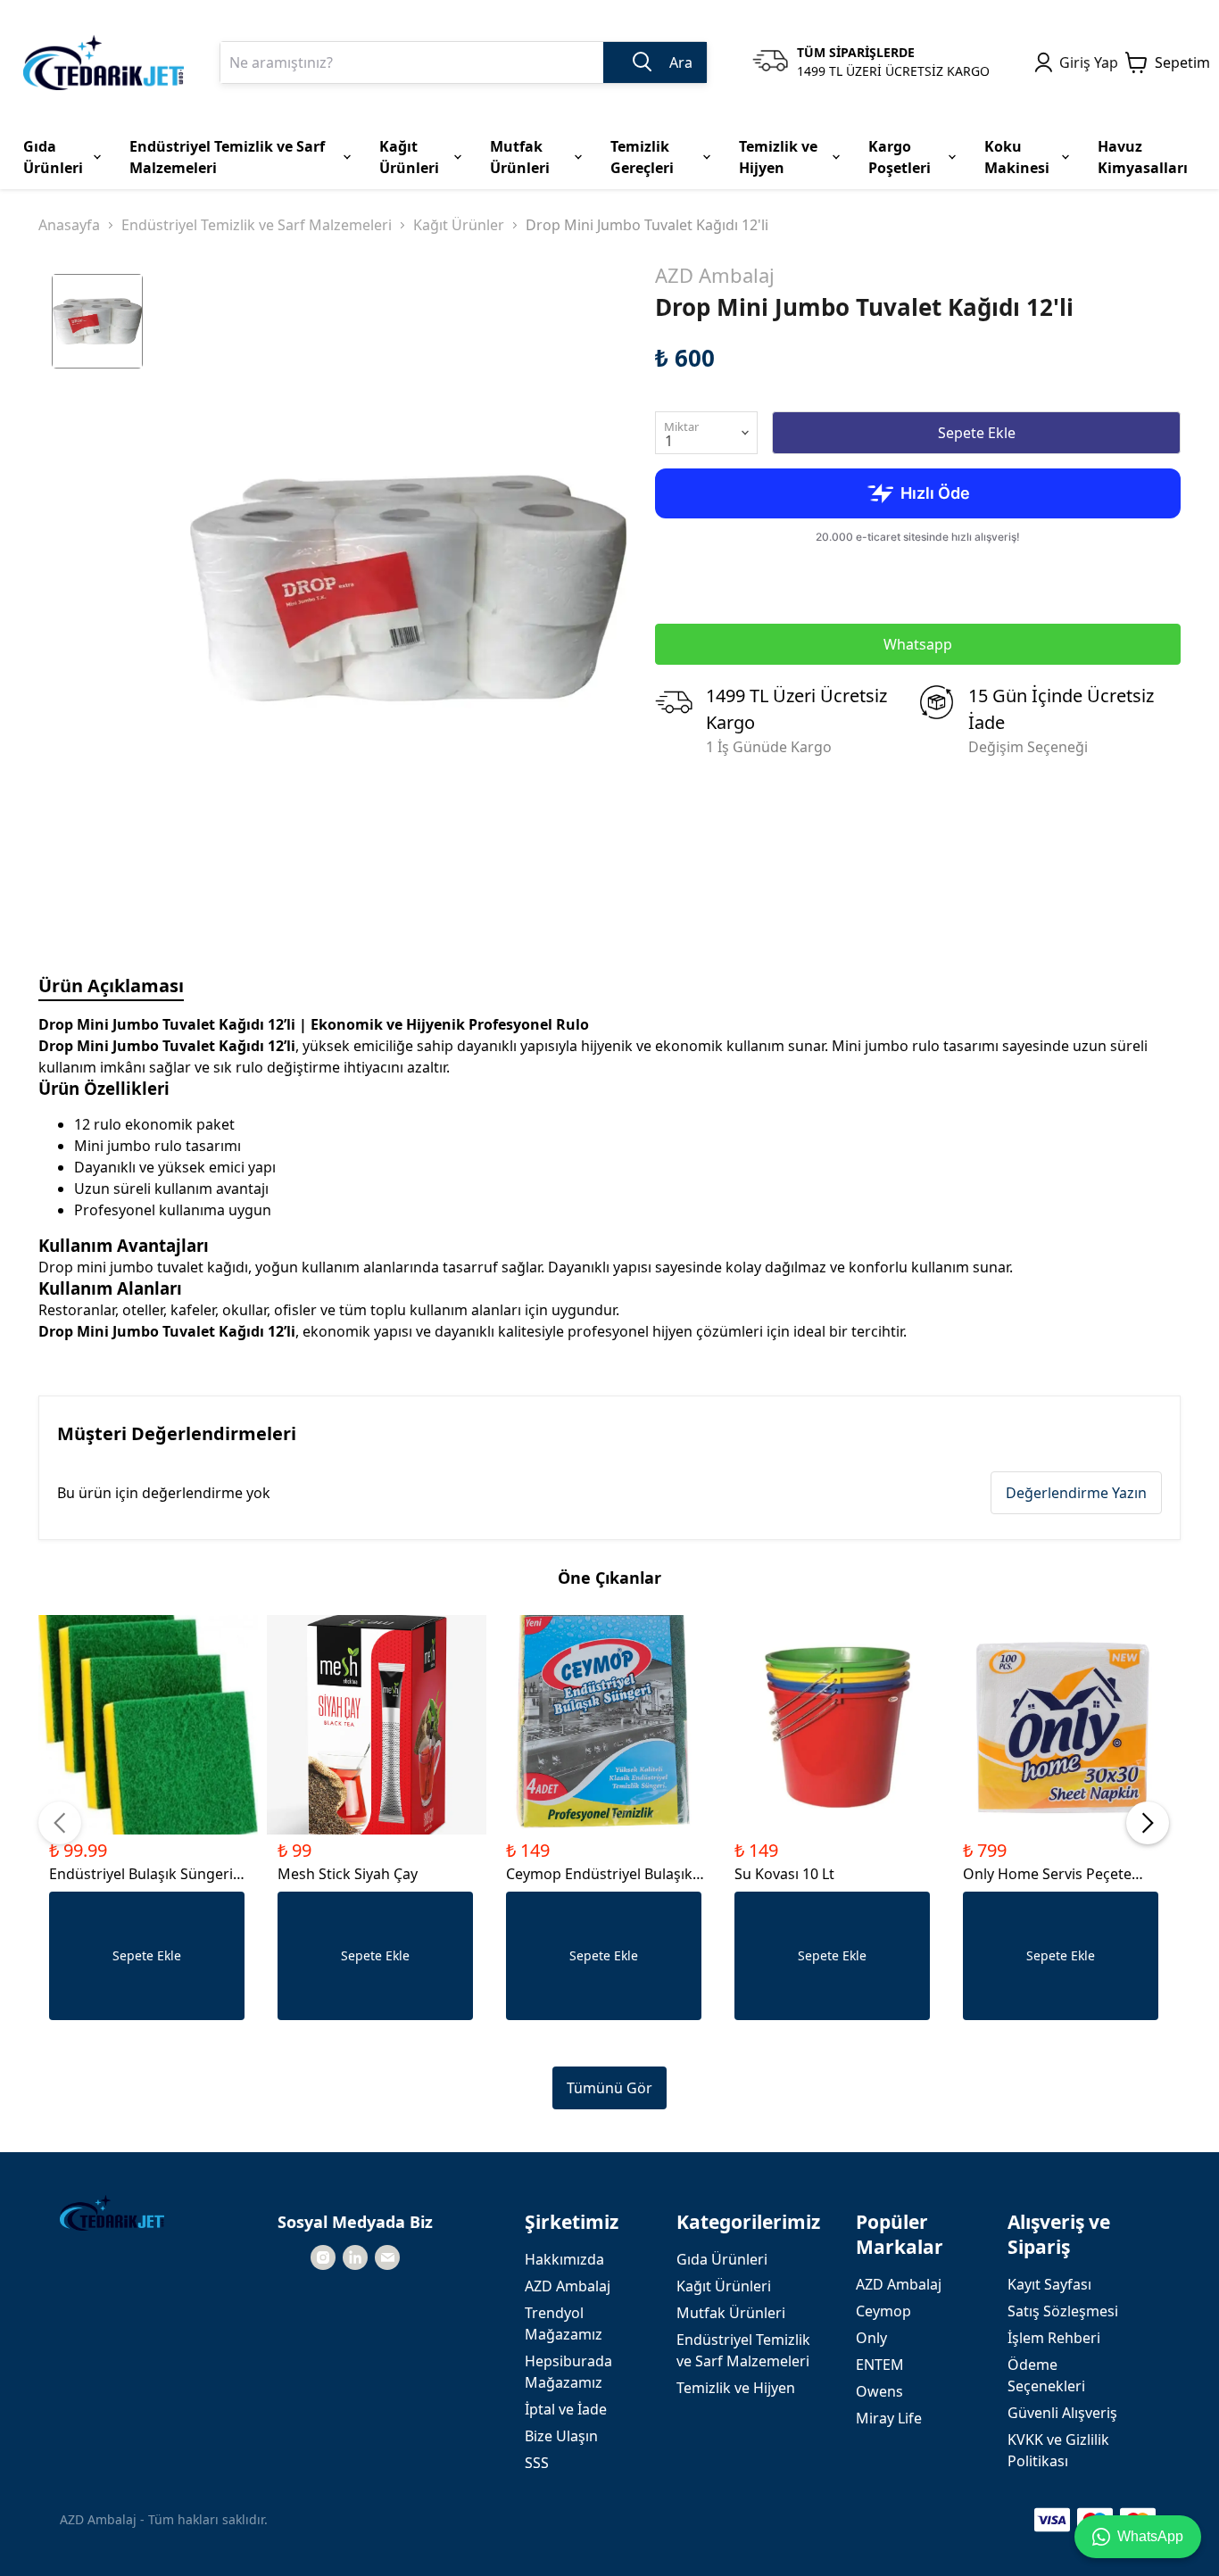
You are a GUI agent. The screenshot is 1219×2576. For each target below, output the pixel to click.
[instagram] (323, 2257)
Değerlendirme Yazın (1076, 1493)
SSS (537, 2463)
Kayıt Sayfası (1049, 2284)
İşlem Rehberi (1054, 2338)
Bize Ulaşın (561, 2436)
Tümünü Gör (609, 2088)
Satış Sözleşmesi (1063, 2311)
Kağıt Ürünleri (724, 2286)
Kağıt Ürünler (459, 225)
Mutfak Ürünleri (731, 2313)
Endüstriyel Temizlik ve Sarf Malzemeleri (257, 225)
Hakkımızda (564, 2259)
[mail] (387, 2257)
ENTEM (880, 2365)
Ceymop (883, 2311)
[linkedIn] (355, 2257)
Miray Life (889, 2418)
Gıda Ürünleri (722, 2259)
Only (871, 2338)
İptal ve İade (566, 2409)
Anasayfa (69, 225)
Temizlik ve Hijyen (736, 2388)
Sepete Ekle (977, 433)
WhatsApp (1150, 2536)
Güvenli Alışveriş (1062, 2413)
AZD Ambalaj (715, 275)
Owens (879, 2391)
